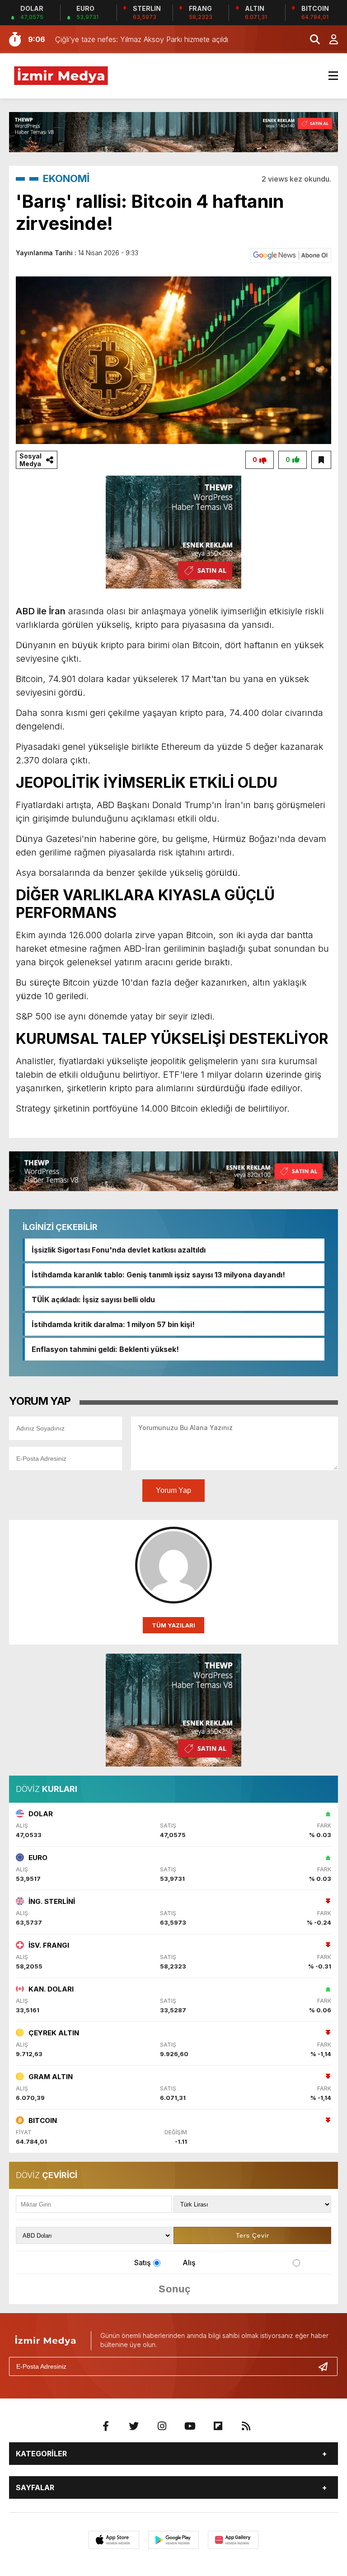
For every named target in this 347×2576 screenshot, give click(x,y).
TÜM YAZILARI (173, 1625)
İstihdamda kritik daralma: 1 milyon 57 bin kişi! (113, 1324)
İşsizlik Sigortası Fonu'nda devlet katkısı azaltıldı (119, 1250)
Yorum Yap (173, 1490)
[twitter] (134, 2426)
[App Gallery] (233, 2540)
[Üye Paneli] (329, 39)
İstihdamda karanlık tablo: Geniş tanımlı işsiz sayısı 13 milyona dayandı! (158, 1275)
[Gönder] (327, 2366)
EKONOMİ (66, 178)
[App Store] (114, 2540)
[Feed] (246, 2426)
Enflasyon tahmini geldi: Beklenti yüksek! (105, 1349)
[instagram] (162, 2426)
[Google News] (291, 255)
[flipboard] (218, 2426)
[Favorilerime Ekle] (321, 460)
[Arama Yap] (311, 39)
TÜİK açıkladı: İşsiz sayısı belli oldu (93, 1300)
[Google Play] (173, 2540)
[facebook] (106, 2426)
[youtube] (190, 2426)
